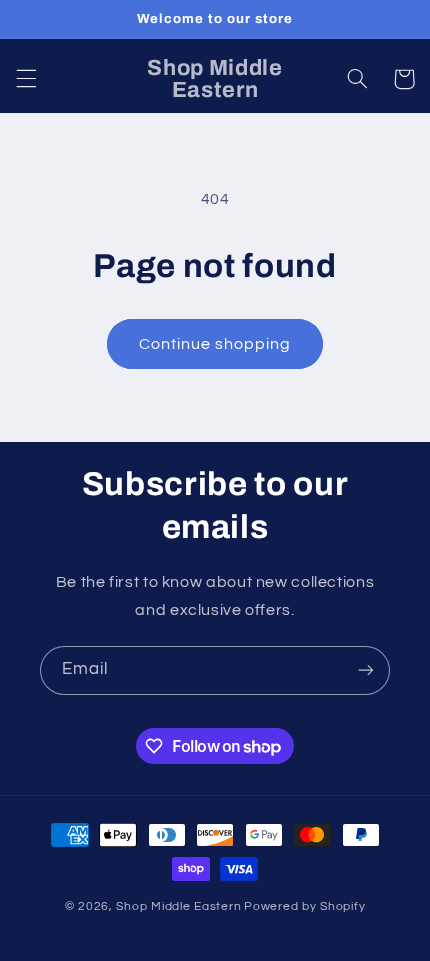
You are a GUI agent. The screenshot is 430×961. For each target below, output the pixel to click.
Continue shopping (215, 344)
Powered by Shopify (304, 906)
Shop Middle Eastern (178, 906)
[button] (26, 79)
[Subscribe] (366, 670)
